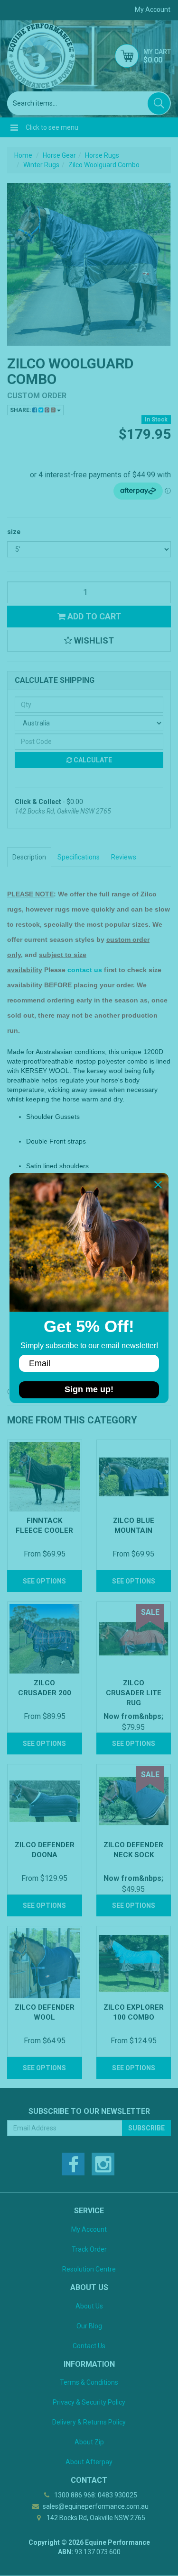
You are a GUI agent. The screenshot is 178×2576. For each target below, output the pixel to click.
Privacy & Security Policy (89, 2402)
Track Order (89, 2249)
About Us (89, 2306)
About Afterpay (89, 2462)
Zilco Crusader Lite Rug (134, 1693)
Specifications (79, 857)
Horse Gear (59, 155)
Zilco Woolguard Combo (104, 165)
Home (23, 155)
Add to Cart (93, 616)
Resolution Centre (89, 2269)
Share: (21, 410)
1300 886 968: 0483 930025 (95, 2495)
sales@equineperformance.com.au (95, 2506)
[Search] (159, 103)
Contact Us (89, 2346)
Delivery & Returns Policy (89, 2422)
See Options (44, 1581)
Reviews (124, 857)
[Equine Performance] (41, 56)
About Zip (89, 2442)
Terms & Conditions (89, 2382)
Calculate (92, 760)
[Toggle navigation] (14, 127)
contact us (85, 970)
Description (29, 857)
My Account (89, 2229)
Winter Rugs (41, 165)
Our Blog (89, 2326)
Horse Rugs (102, 155)
